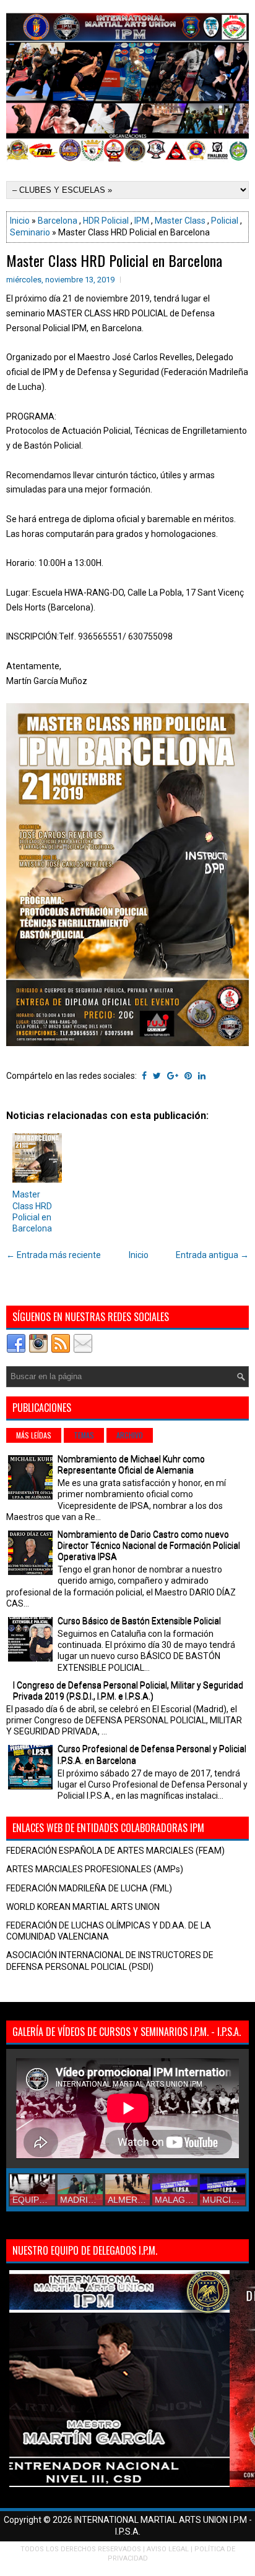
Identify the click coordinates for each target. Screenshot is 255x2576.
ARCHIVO (130, 1435)
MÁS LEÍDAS (34, 1435)
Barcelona (58, 221)
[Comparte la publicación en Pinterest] (188, 1076)
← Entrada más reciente (54, 1255)
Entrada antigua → (212, 1255)
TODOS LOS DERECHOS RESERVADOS (81, 2549)
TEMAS (84, 1435)
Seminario (30, 232)
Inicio (20, 221)
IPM (142, 221)
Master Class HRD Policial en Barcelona (114, 260)
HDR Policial (106, 221)
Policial (225, 221)
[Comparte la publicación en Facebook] (144, 1076)
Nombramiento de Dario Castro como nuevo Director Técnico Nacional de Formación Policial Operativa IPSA (149, 1545)
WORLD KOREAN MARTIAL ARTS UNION (83, 1907)
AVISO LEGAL (168, 2549)
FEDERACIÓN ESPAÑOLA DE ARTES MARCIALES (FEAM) (115, 1851)
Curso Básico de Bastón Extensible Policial (139, 1621)
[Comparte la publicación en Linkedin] (202, 1076)
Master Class (180, 221)
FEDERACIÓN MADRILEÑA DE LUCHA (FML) (89, 1888)
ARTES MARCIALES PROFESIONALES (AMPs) (95, 1869)
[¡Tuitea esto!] (157, 1076)
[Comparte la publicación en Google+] (173, 1076)
